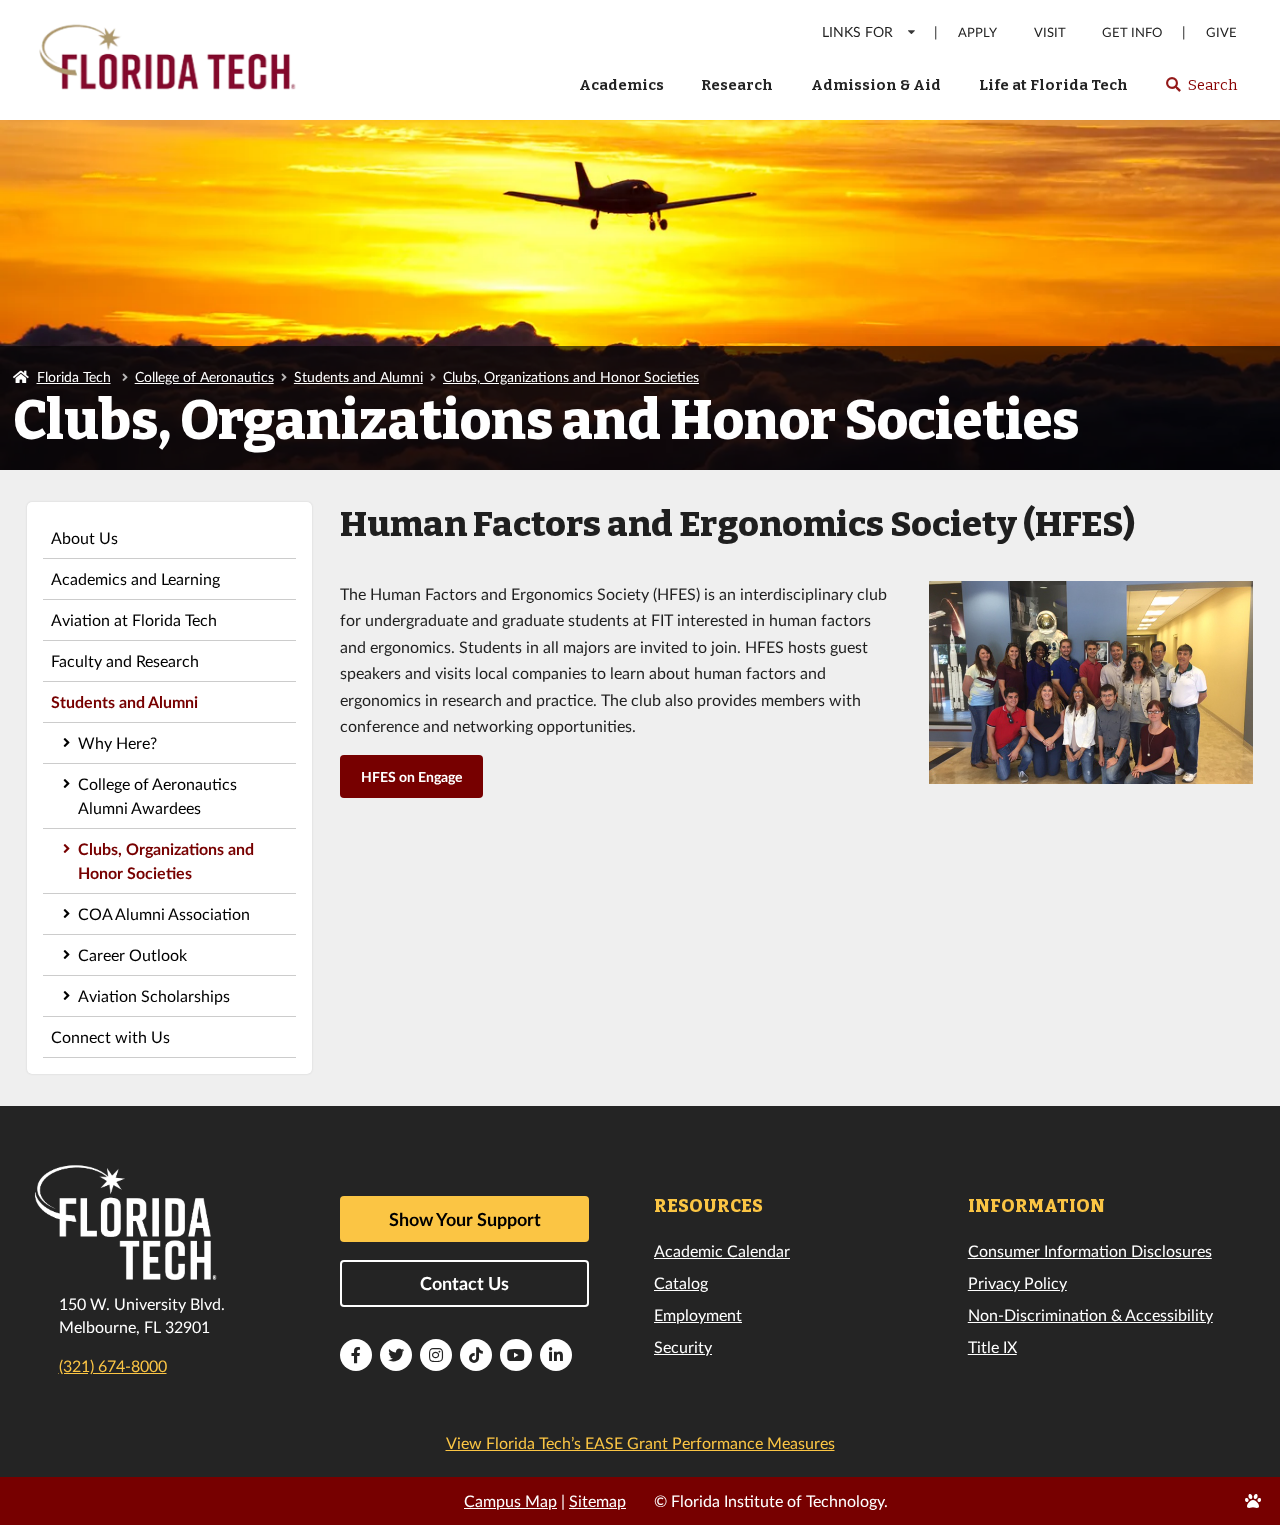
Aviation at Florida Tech (134, 619)
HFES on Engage (411, 776)
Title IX (992, 1346)
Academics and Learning (135, 578)
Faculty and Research (125, 660)
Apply (977, 32)
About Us (84, 537)
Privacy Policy (1017, 1282)
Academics (621, 85)
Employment (698, 1314)
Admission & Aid (876, 85)
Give (1221, 32)
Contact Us (464, 1283)
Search (1200, 91)
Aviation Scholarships (154, 995)
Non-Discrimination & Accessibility (1090, 1314)
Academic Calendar (722, 1250)
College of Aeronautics (204, 376)
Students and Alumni (358, 376)
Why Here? (117, 742)
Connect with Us (110, 1036)
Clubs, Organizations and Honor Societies (571, 376)
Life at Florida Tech (1053, 85)
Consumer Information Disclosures (1090, 1250)
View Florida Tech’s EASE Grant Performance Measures (640, 1442)
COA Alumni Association (164, 913)
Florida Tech (74, 376)
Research (737, 85)
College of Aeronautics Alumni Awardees (157, 795)
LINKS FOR (857, 31)
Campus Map (510, 1500)
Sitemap (597, 1500)
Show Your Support (465, 1219)
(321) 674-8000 (113, 1365)
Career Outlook (132, 954)
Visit (1050, 32)
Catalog (681, 1282)
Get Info (1132, 32)
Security (683, 1346)
